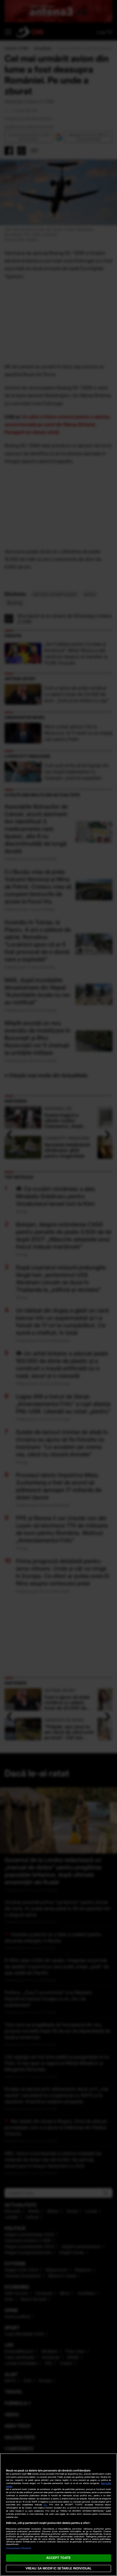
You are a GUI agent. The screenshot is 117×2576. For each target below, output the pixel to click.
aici (45, 2505)
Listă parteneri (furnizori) (19, 2548)
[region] (58, 2515)
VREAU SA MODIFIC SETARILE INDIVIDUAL (58, 2568)
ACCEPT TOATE (58, 2558)
